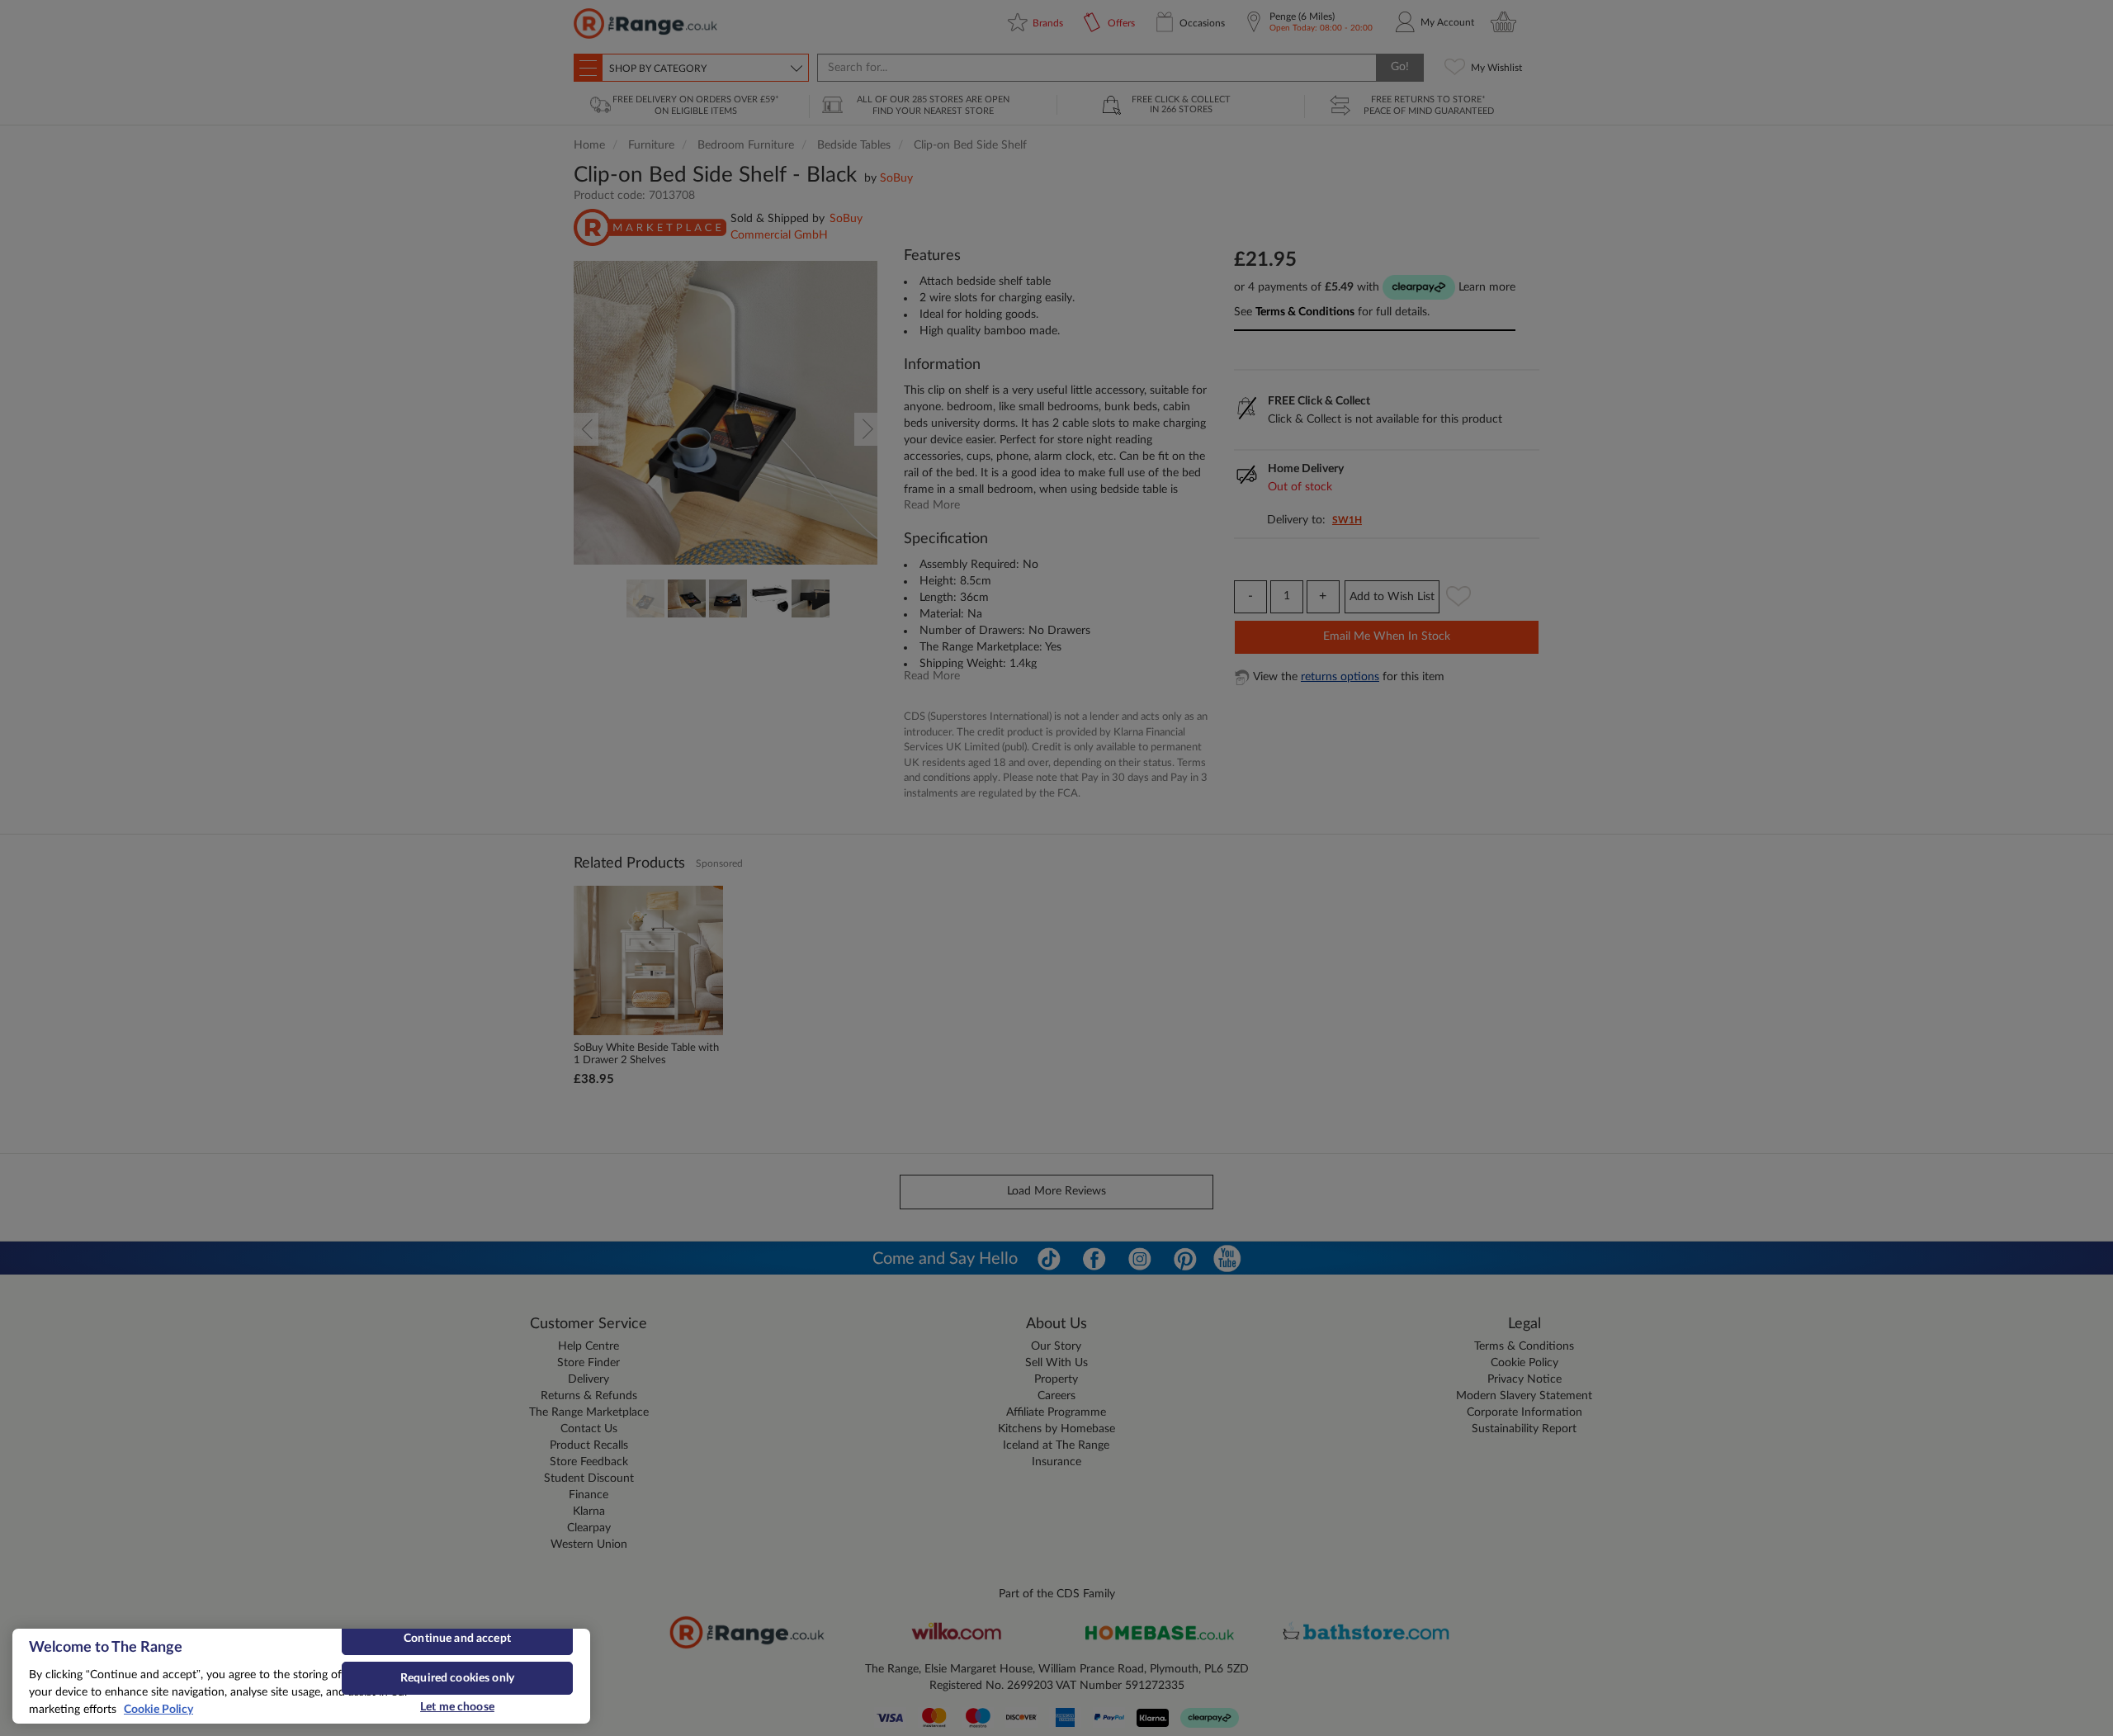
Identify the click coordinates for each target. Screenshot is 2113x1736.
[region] (301, 1676)
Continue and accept (457, 1639)
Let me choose (457, 1707)
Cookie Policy (158, 1710)
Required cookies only (457, 1678)
